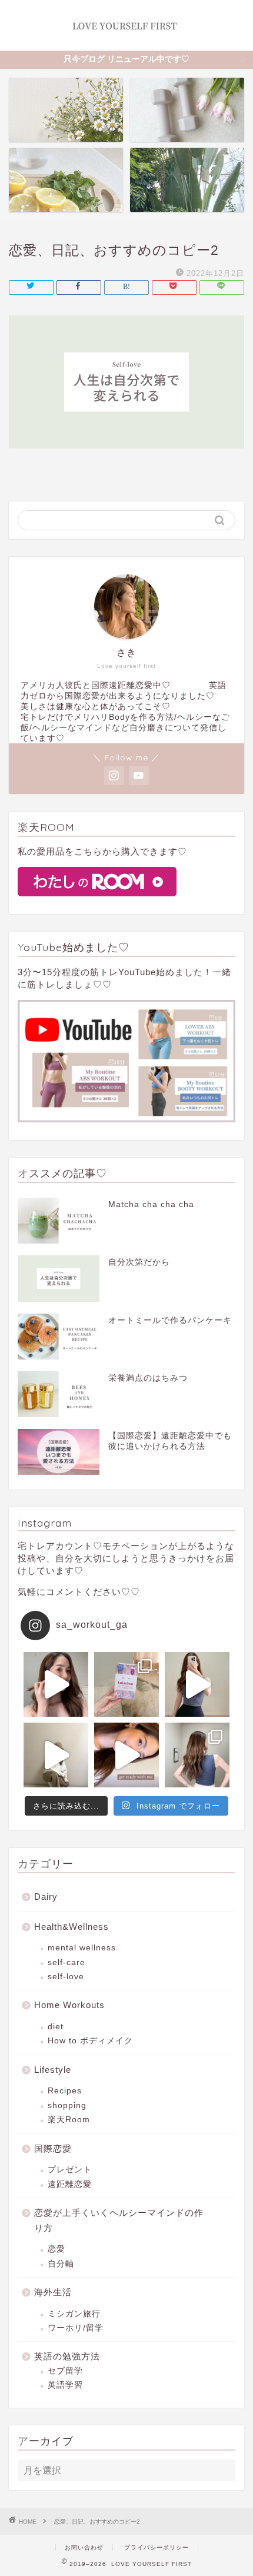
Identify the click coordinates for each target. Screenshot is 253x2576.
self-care (66, 1962)
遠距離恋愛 (70, 2184)
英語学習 (65, 2385)
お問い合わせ (84, 2547)
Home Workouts (69, 2005)
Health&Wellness (71, 1927)
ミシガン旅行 (74, 2314)
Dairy (46, 1897)
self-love (66, 1977)
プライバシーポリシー (157, 2547)
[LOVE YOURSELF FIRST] (127, 40)
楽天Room (69, 2120)
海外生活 (53, 2292)
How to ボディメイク (90, 2041)
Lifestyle (53, 2070)
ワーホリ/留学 (76, 2328)
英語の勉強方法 (67, 2356)
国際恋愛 (53, 2148)
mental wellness (82, 1948)
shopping (67, 2105)
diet (56, 2027)
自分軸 (61, 2264)
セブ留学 (65, 2371)
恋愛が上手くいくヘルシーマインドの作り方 (119, 2220)
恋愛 (56, 2249)
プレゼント (70, 2170)
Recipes (65, 2091)
